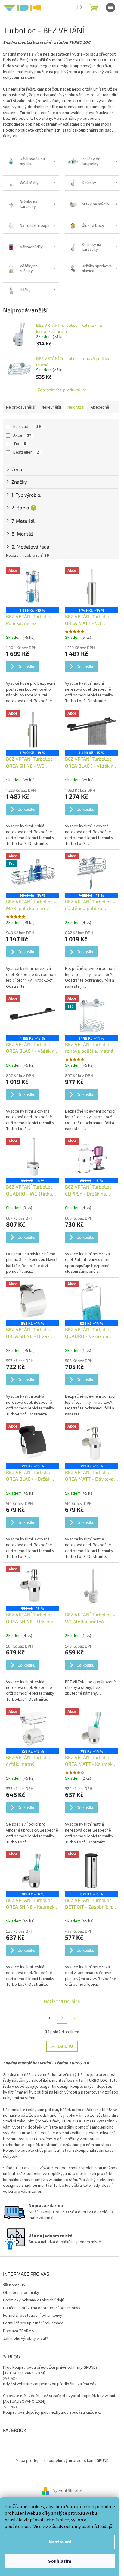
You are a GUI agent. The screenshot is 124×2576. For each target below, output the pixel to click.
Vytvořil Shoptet (68, 2491)
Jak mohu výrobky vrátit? (26, 2339)
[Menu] (110, 8)
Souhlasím (60, 2561)
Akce (22, 435)
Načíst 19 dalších (62, 2001)
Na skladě (27, 427)
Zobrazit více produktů (59, 390)
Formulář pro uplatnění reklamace (33, 2323)
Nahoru (65, 2046)
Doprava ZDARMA (19, 2331)
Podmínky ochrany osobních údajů (34, 2300)
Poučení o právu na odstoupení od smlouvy (42, 2308)
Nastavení (60, 2542)
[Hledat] (79, 8)
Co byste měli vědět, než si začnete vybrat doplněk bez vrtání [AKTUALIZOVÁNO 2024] (59, 2399)
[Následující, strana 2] (62, 2018)
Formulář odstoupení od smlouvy (33, 2316)
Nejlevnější (51, 407)
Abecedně (100, 407)
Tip (20, 444)
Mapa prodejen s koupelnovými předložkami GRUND (62, 2461)
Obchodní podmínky (21, 2293)
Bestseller (26, 452)
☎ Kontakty (14, 2285)
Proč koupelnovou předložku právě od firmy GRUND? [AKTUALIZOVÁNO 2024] (50, 2371)
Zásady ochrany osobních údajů (81, 2527)
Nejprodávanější (21, 407)
